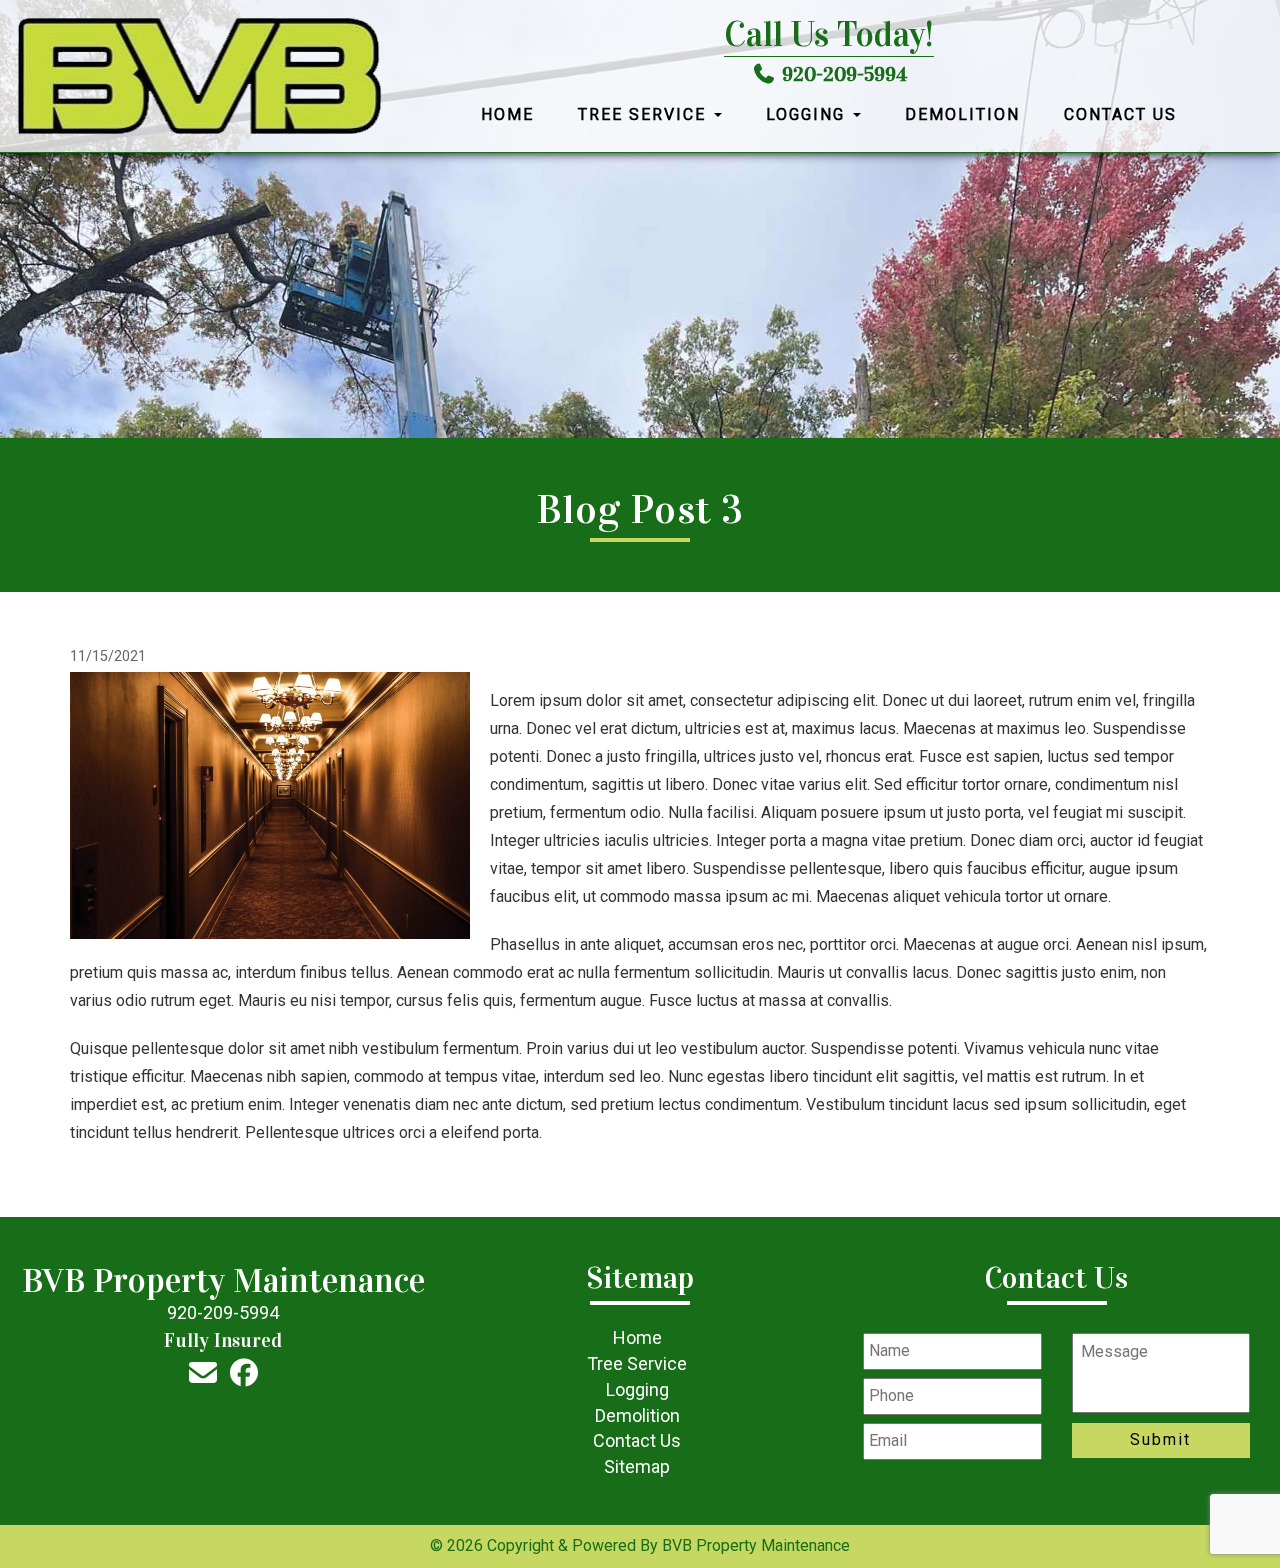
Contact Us (1120, 114)
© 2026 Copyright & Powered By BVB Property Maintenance (640, 1545)
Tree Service (645, 114)
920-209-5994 (844, 74)
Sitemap (637, 1466)
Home (507, 114)
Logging (808, 114)
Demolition (962, 114)
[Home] (199, 76)
